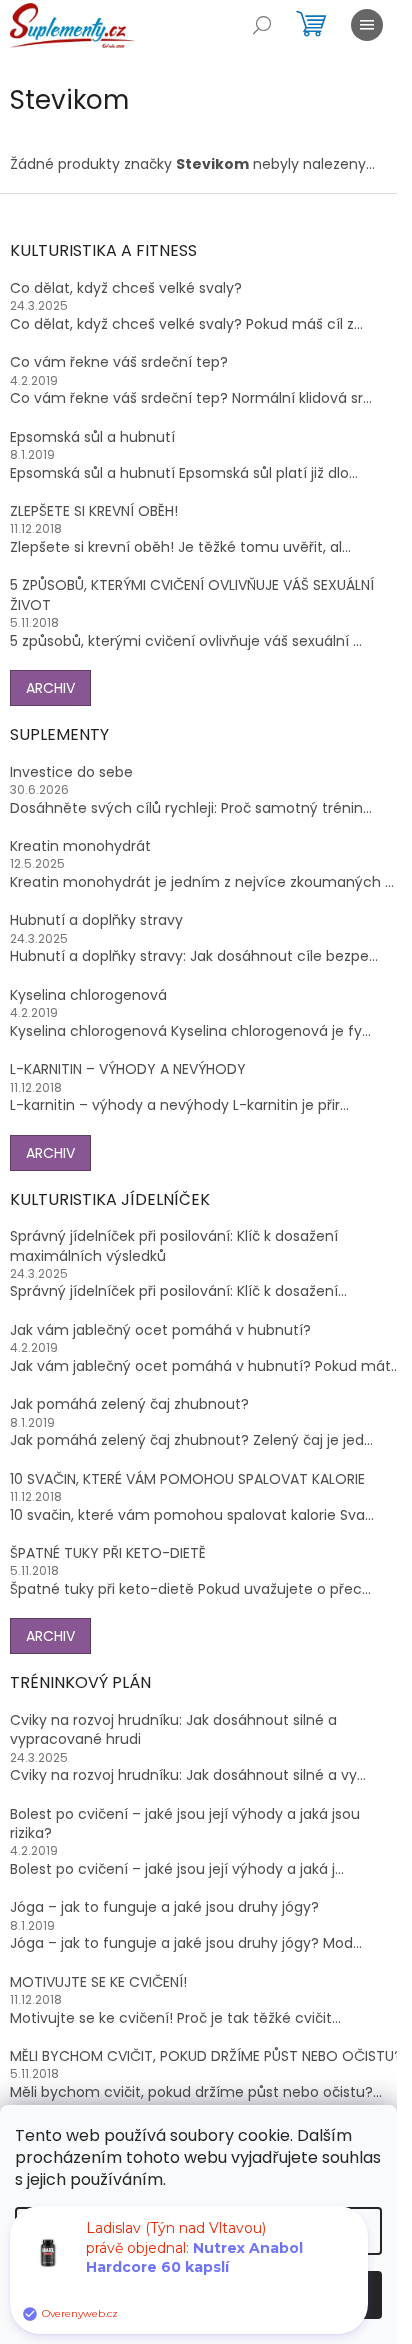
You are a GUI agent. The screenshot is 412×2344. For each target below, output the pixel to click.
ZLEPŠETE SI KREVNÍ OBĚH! (94, 511)
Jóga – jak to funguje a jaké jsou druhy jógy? (164, 1907)
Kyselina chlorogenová (88, 995)
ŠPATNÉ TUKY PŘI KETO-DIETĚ (108, 1553)
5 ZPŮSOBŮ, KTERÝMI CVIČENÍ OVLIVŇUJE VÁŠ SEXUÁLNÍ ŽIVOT (192, 595)
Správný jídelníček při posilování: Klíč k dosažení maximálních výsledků (174, 1246)
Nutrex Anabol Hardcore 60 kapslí (194, 2257)
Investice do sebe (71, 772)
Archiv (50, 688)
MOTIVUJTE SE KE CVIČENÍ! (98, 1982)
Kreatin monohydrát (80, 846)
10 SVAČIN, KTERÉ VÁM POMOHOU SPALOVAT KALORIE (187, 1479)
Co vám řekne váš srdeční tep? (119, 362)
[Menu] (367, 25)
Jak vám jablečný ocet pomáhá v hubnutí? (160, 1330)
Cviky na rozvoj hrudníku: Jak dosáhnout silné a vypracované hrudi (173, 1730)
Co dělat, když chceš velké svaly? (126, 288)
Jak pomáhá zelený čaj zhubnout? (129, 1404)
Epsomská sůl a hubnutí (92, 437)
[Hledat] (262, 25)
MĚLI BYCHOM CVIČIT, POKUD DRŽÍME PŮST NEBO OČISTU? (206, 2056)
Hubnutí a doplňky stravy (96, 920)
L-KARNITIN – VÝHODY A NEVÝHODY (128, 1069)
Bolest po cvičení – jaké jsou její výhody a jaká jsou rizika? (185, 1824)
